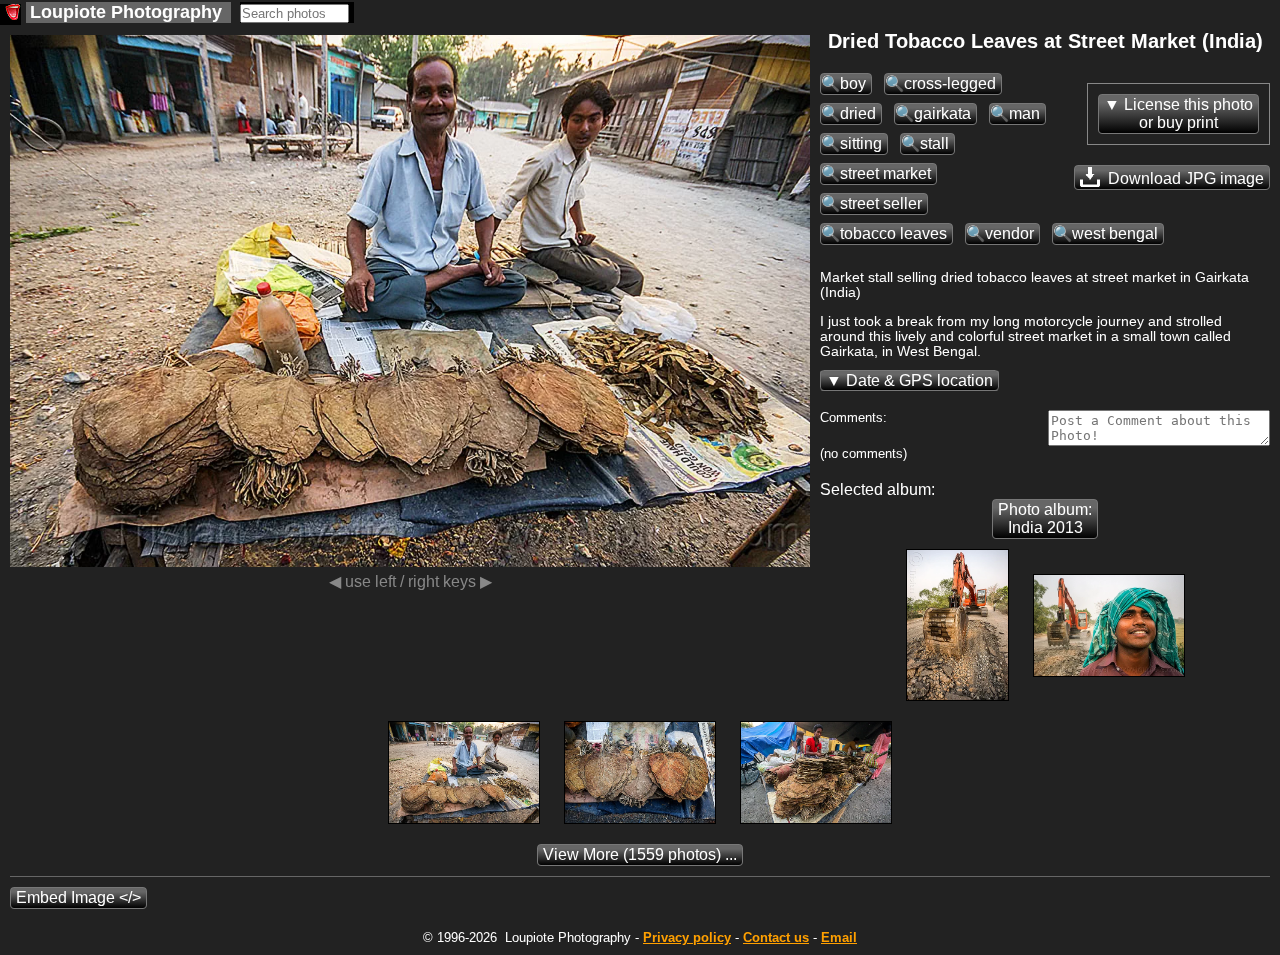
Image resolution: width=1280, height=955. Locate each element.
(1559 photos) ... (640, 854)
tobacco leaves (893, 233)
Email (839, 937)
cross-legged (950, 83)
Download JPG (1184, 178)
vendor (1009, 233)
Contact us (776, 937)
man (1024, 113)
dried (858, 113)
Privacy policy (687, 937)
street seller (881, 203)
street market (885, 173)
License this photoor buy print (1188, 113)
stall (934, 143)
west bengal (1115, 233)
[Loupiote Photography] (10, 14)
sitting (861, 143)
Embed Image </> (78, 897)
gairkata (942, 113)
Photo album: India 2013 (1045, 518)
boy (853, 83)
